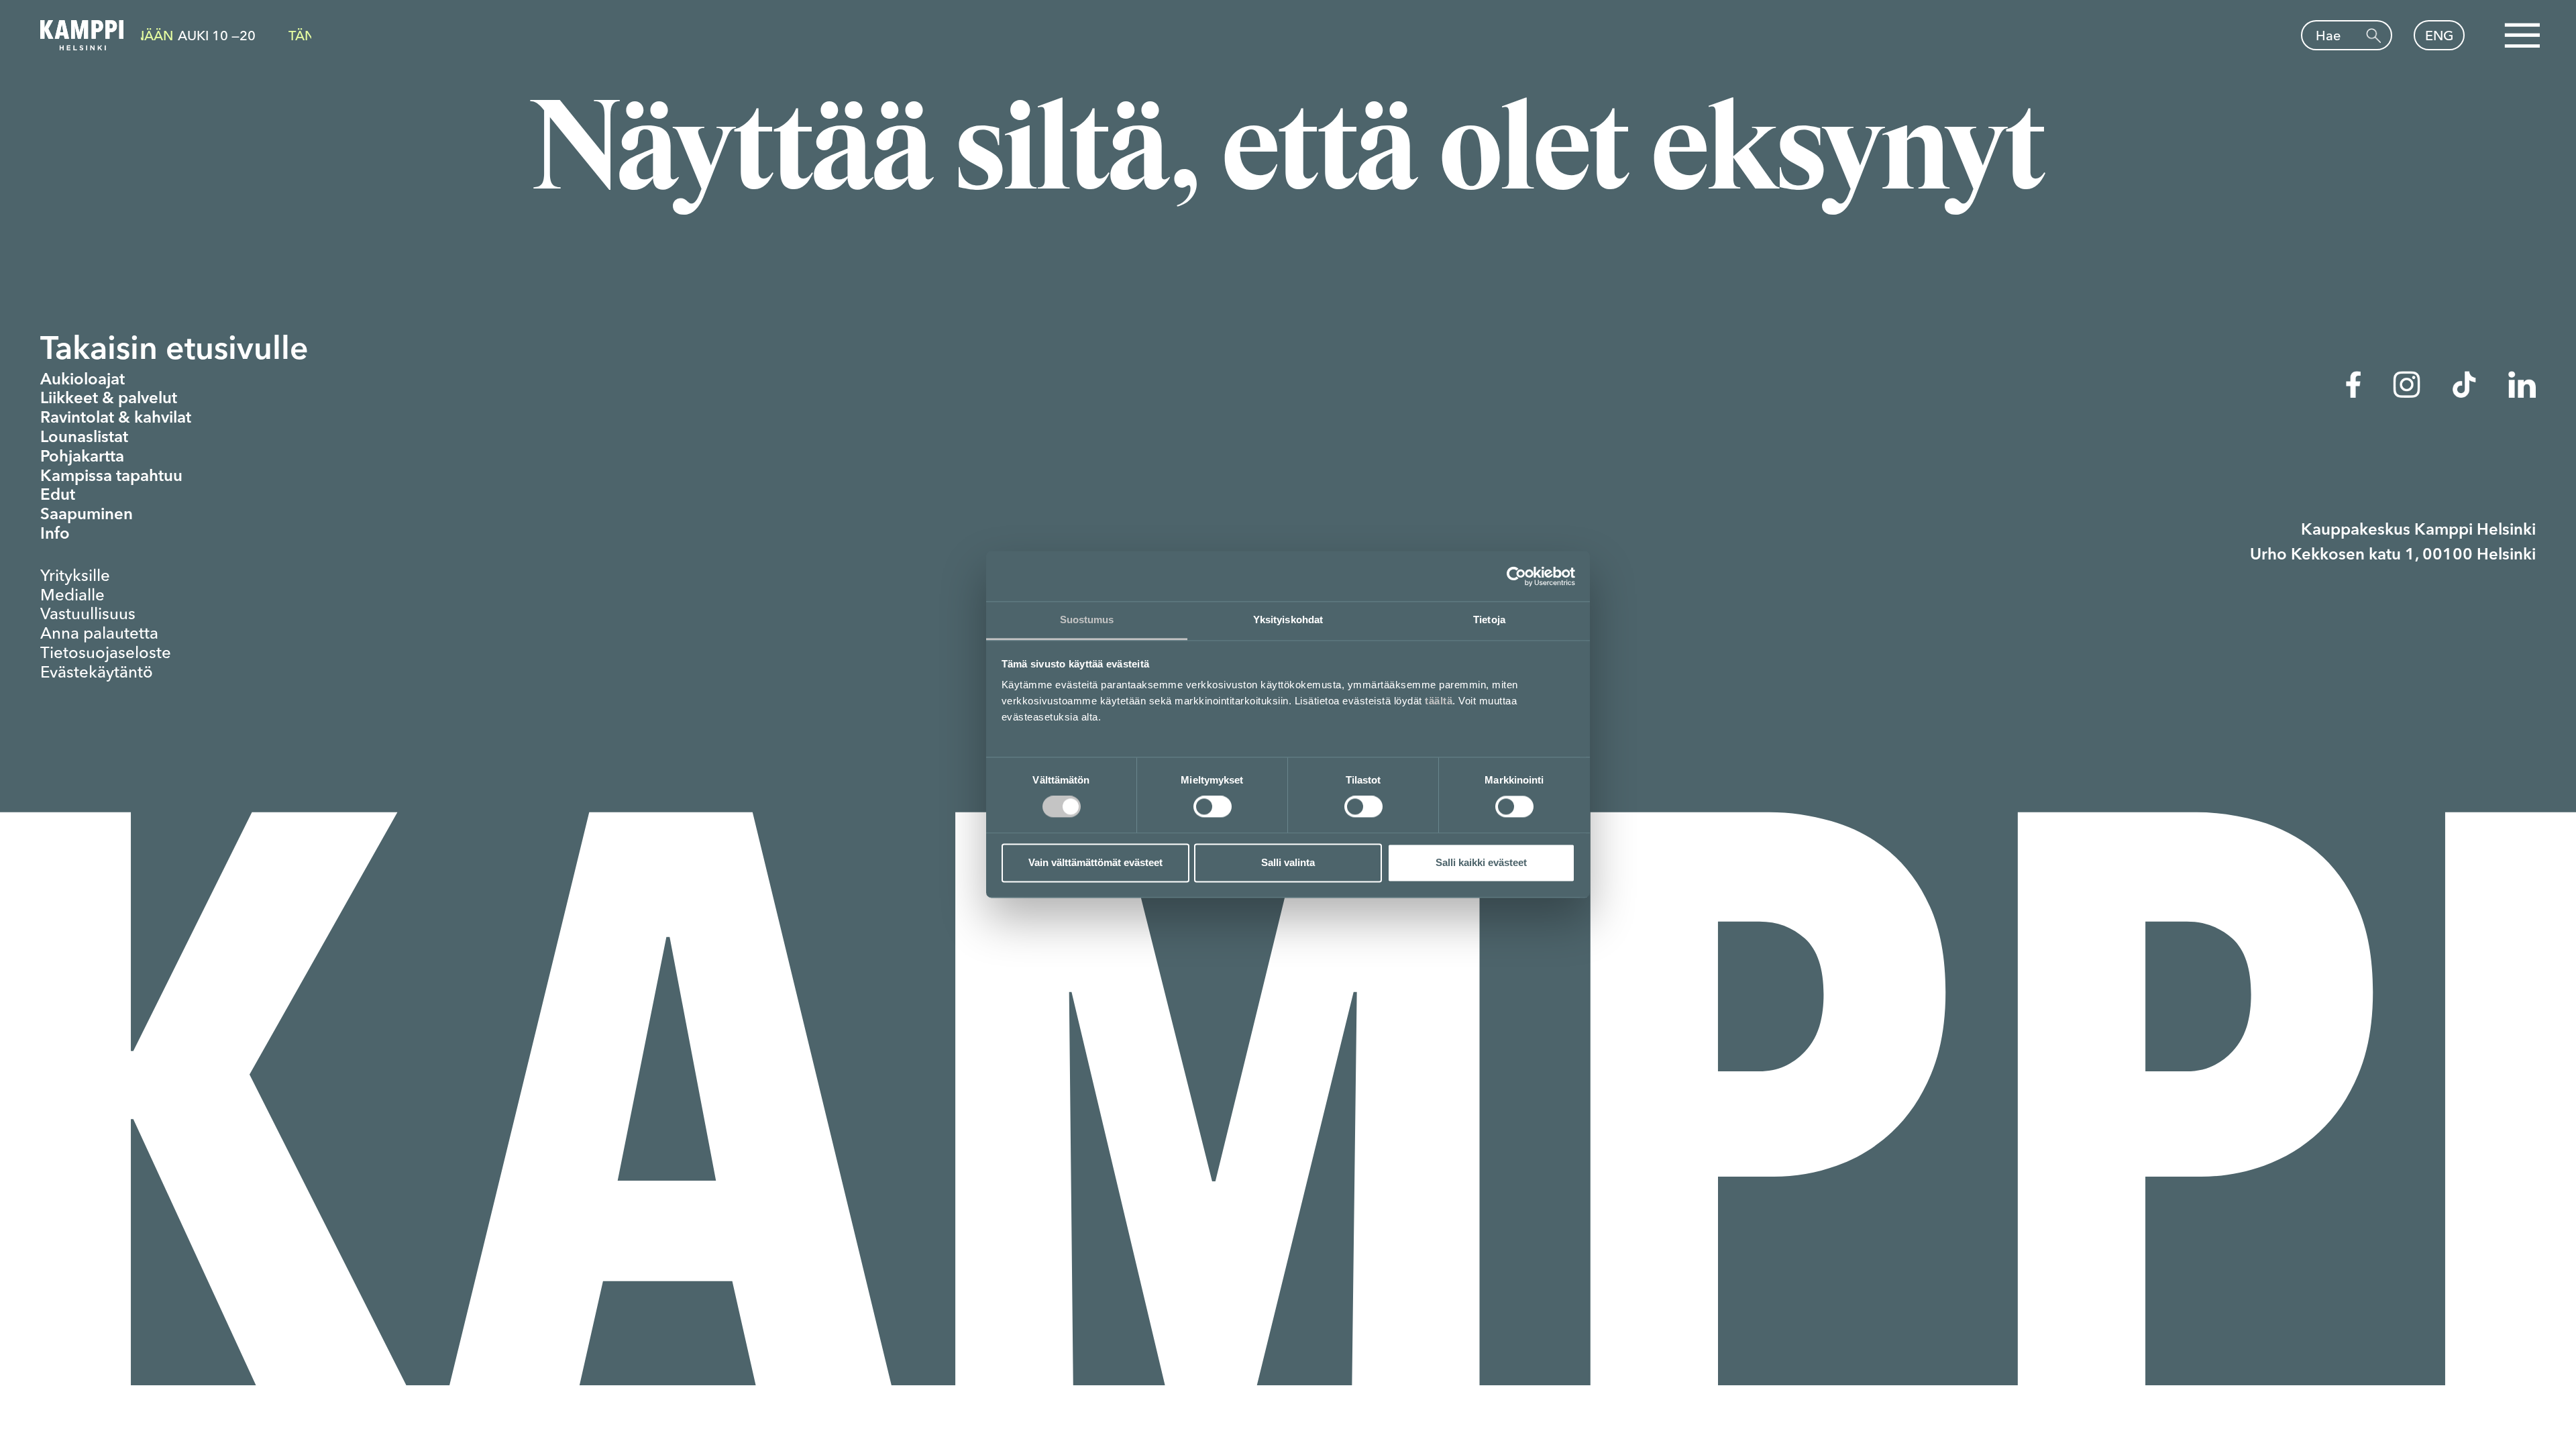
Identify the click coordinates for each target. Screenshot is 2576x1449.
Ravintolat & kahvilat (116, 419)
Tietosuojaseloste (106, 653)
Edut (58, 496)
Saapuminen (87, 515)
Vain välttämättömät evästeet (1095, 862)
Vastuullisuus (88, 614)
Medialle (72, 595)
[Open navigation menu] (2522, 36)
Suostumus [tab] (1087, 620)
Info (55, 535)
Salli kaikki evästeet (1481, 862)
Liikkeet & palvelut (109, 399)
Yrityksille (75, 576)
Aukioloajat (83, 380)
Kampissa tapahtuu (111, 477)
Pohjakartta (82, 458)
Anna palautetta (99, 633)
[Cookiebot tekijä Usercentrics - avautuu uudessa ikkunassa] (1516, 576)
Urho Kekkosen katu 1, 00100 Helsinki (2393, 555)
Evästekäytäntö (97, 672)
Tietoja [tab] (1489, 620)
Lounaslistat (84, 438)
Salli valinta (1288, 862)
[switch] (1213, 807)
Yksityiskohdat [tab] (1288, 620)
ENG (2439, 35)
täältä (1439, 701)
